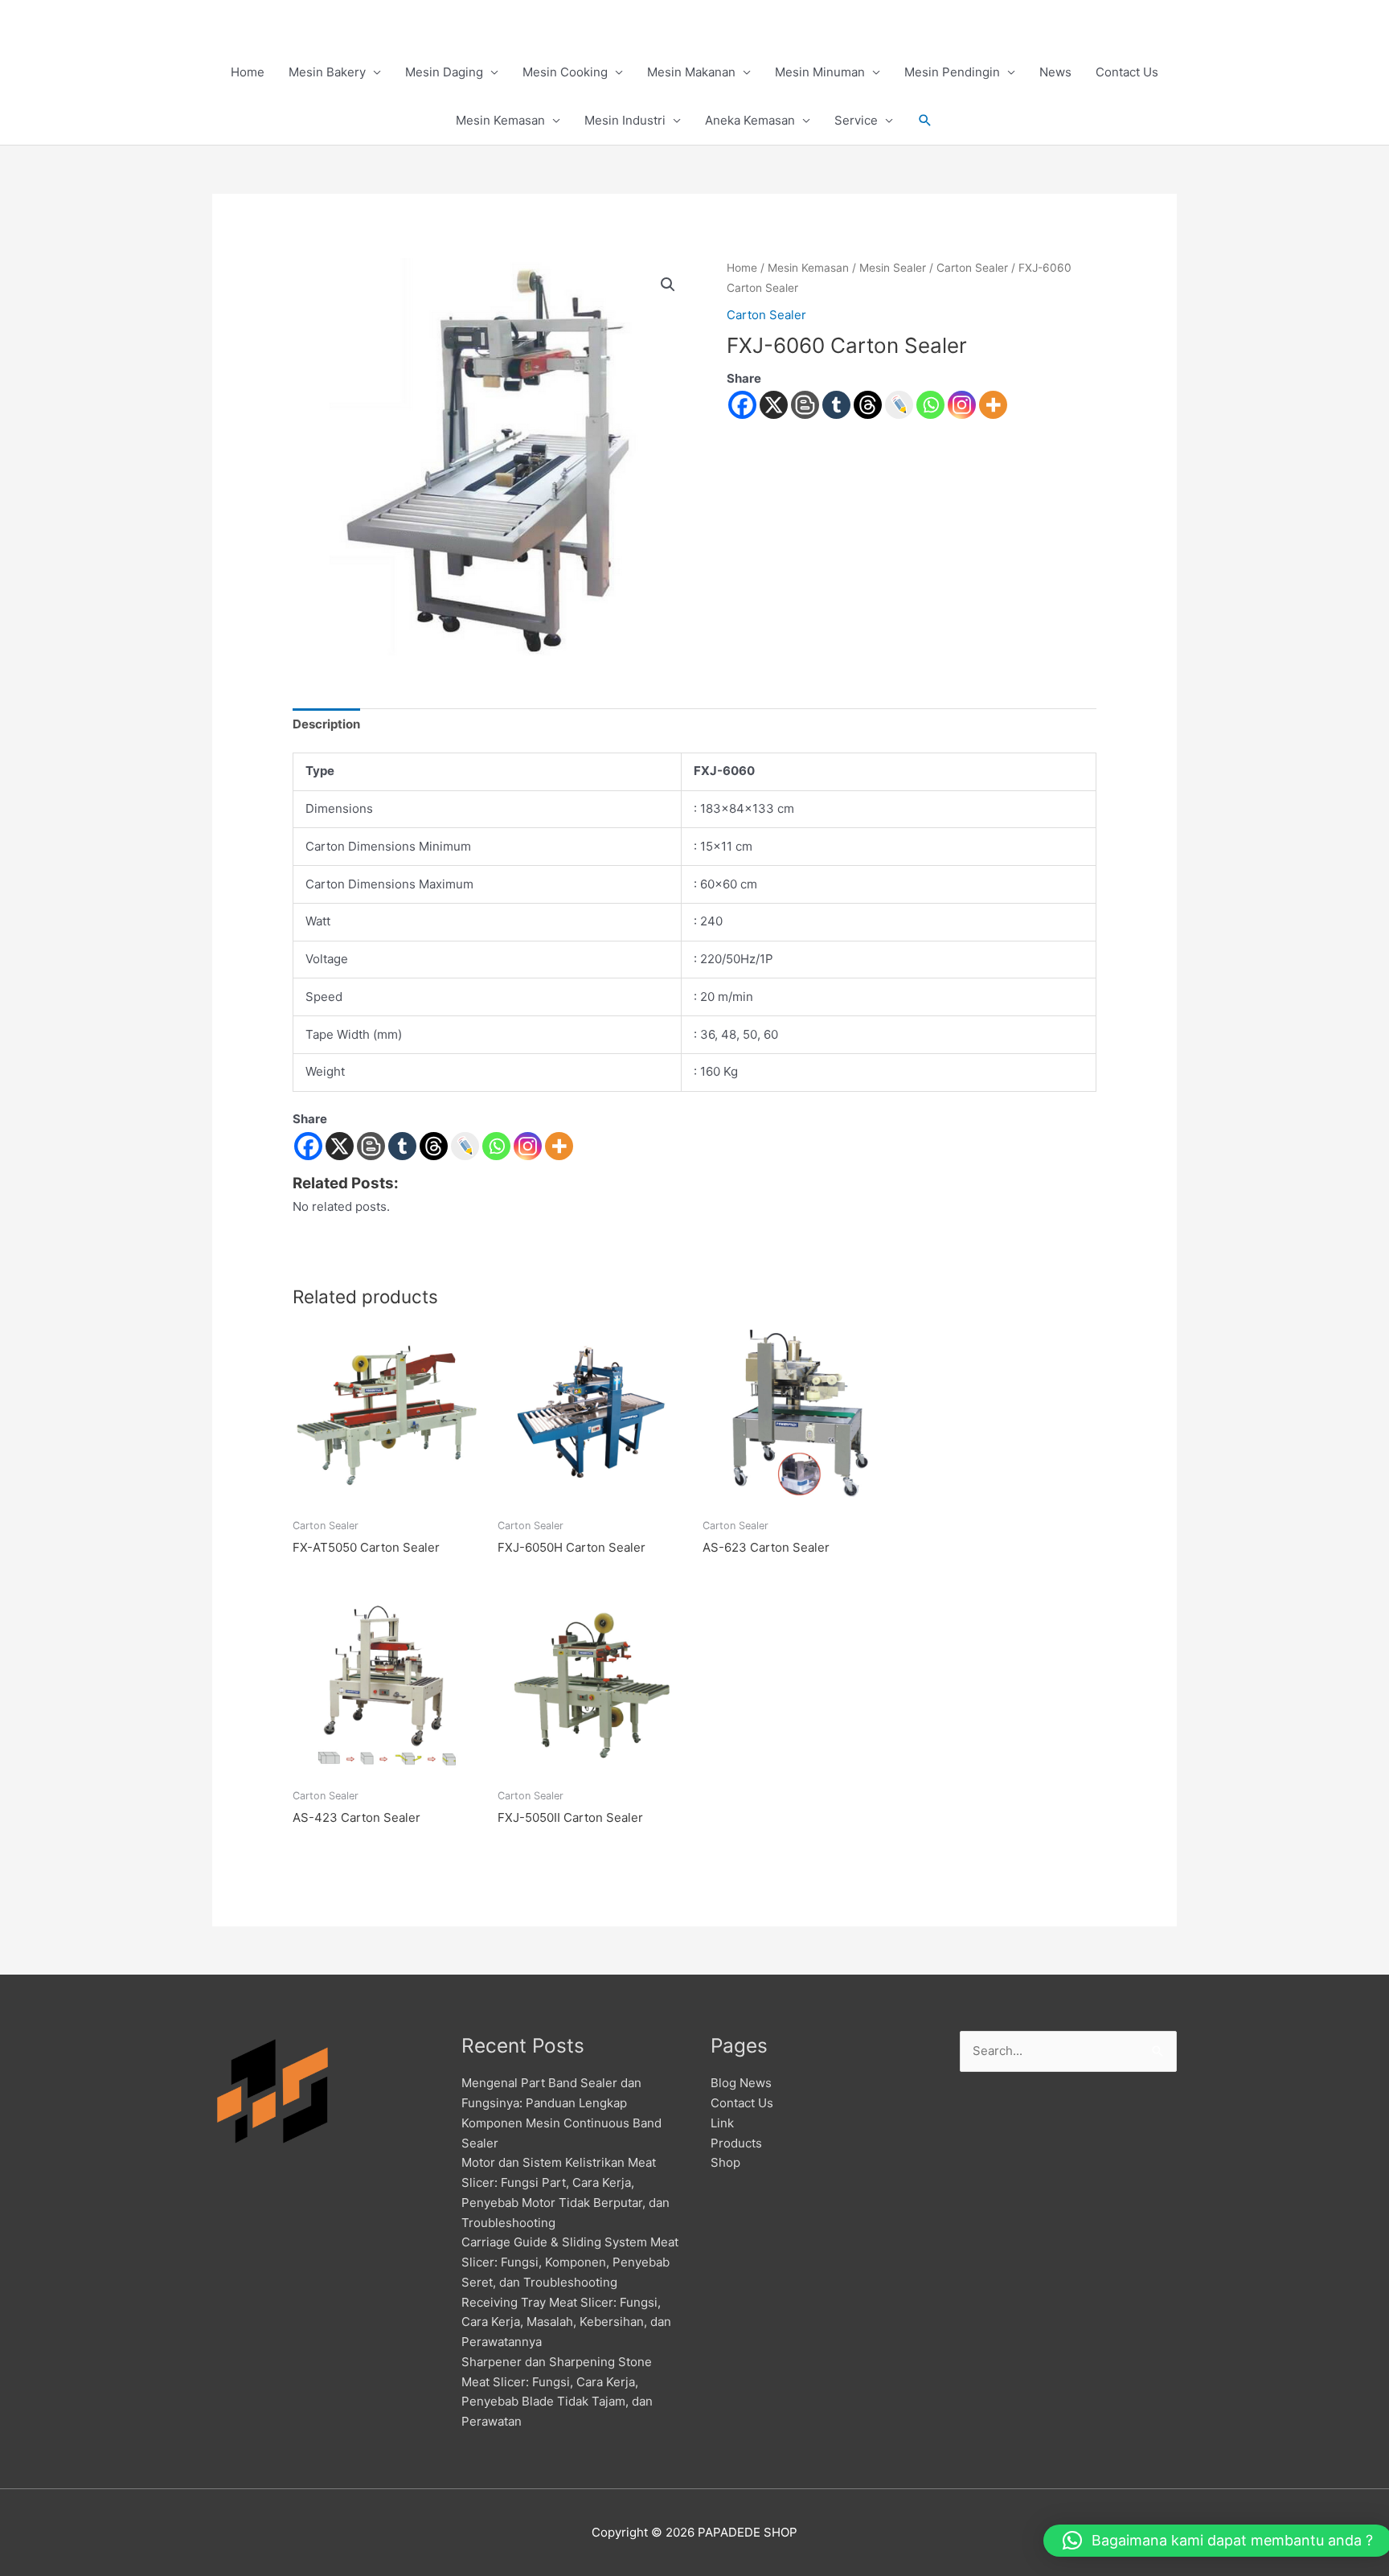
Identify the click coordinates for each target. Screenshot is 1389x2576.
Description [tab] (326, 724)
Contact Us (1127, 72)
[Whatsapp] (930, 405)
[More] (993, 405)
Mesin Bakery (327, 72)
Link (722, 2123)
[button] (925, 121)
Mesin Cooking (565, 72)
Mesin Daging (444, 72)
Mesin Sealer (893, 268)
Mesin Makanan (691, 72)
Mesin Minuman (820, 72)
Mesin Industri (625, 120)
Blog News (741, 2083)
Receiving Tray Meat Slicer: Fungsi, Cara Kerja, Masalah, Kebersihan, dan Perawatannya (566, 2322)
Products (736, 2143)
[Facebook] (742, 405)
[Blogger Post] (805, 405)
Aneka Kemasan (750, 120)
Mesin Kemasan (500, 120)
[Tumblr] (836, 405)
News (1055, 72)
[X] (774, 405)
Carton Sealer (972, 268)
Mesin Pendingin (952, 72)
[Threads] (868, 405)
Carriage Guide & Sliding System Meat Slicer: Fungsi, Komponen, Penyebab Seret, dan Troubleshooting (570, 2262)
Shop (725, 2162)
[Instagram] (962, 405)
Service (856, 120)
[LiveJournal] (899, 405)
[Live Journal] (465, 1146)
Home (248, 72)
